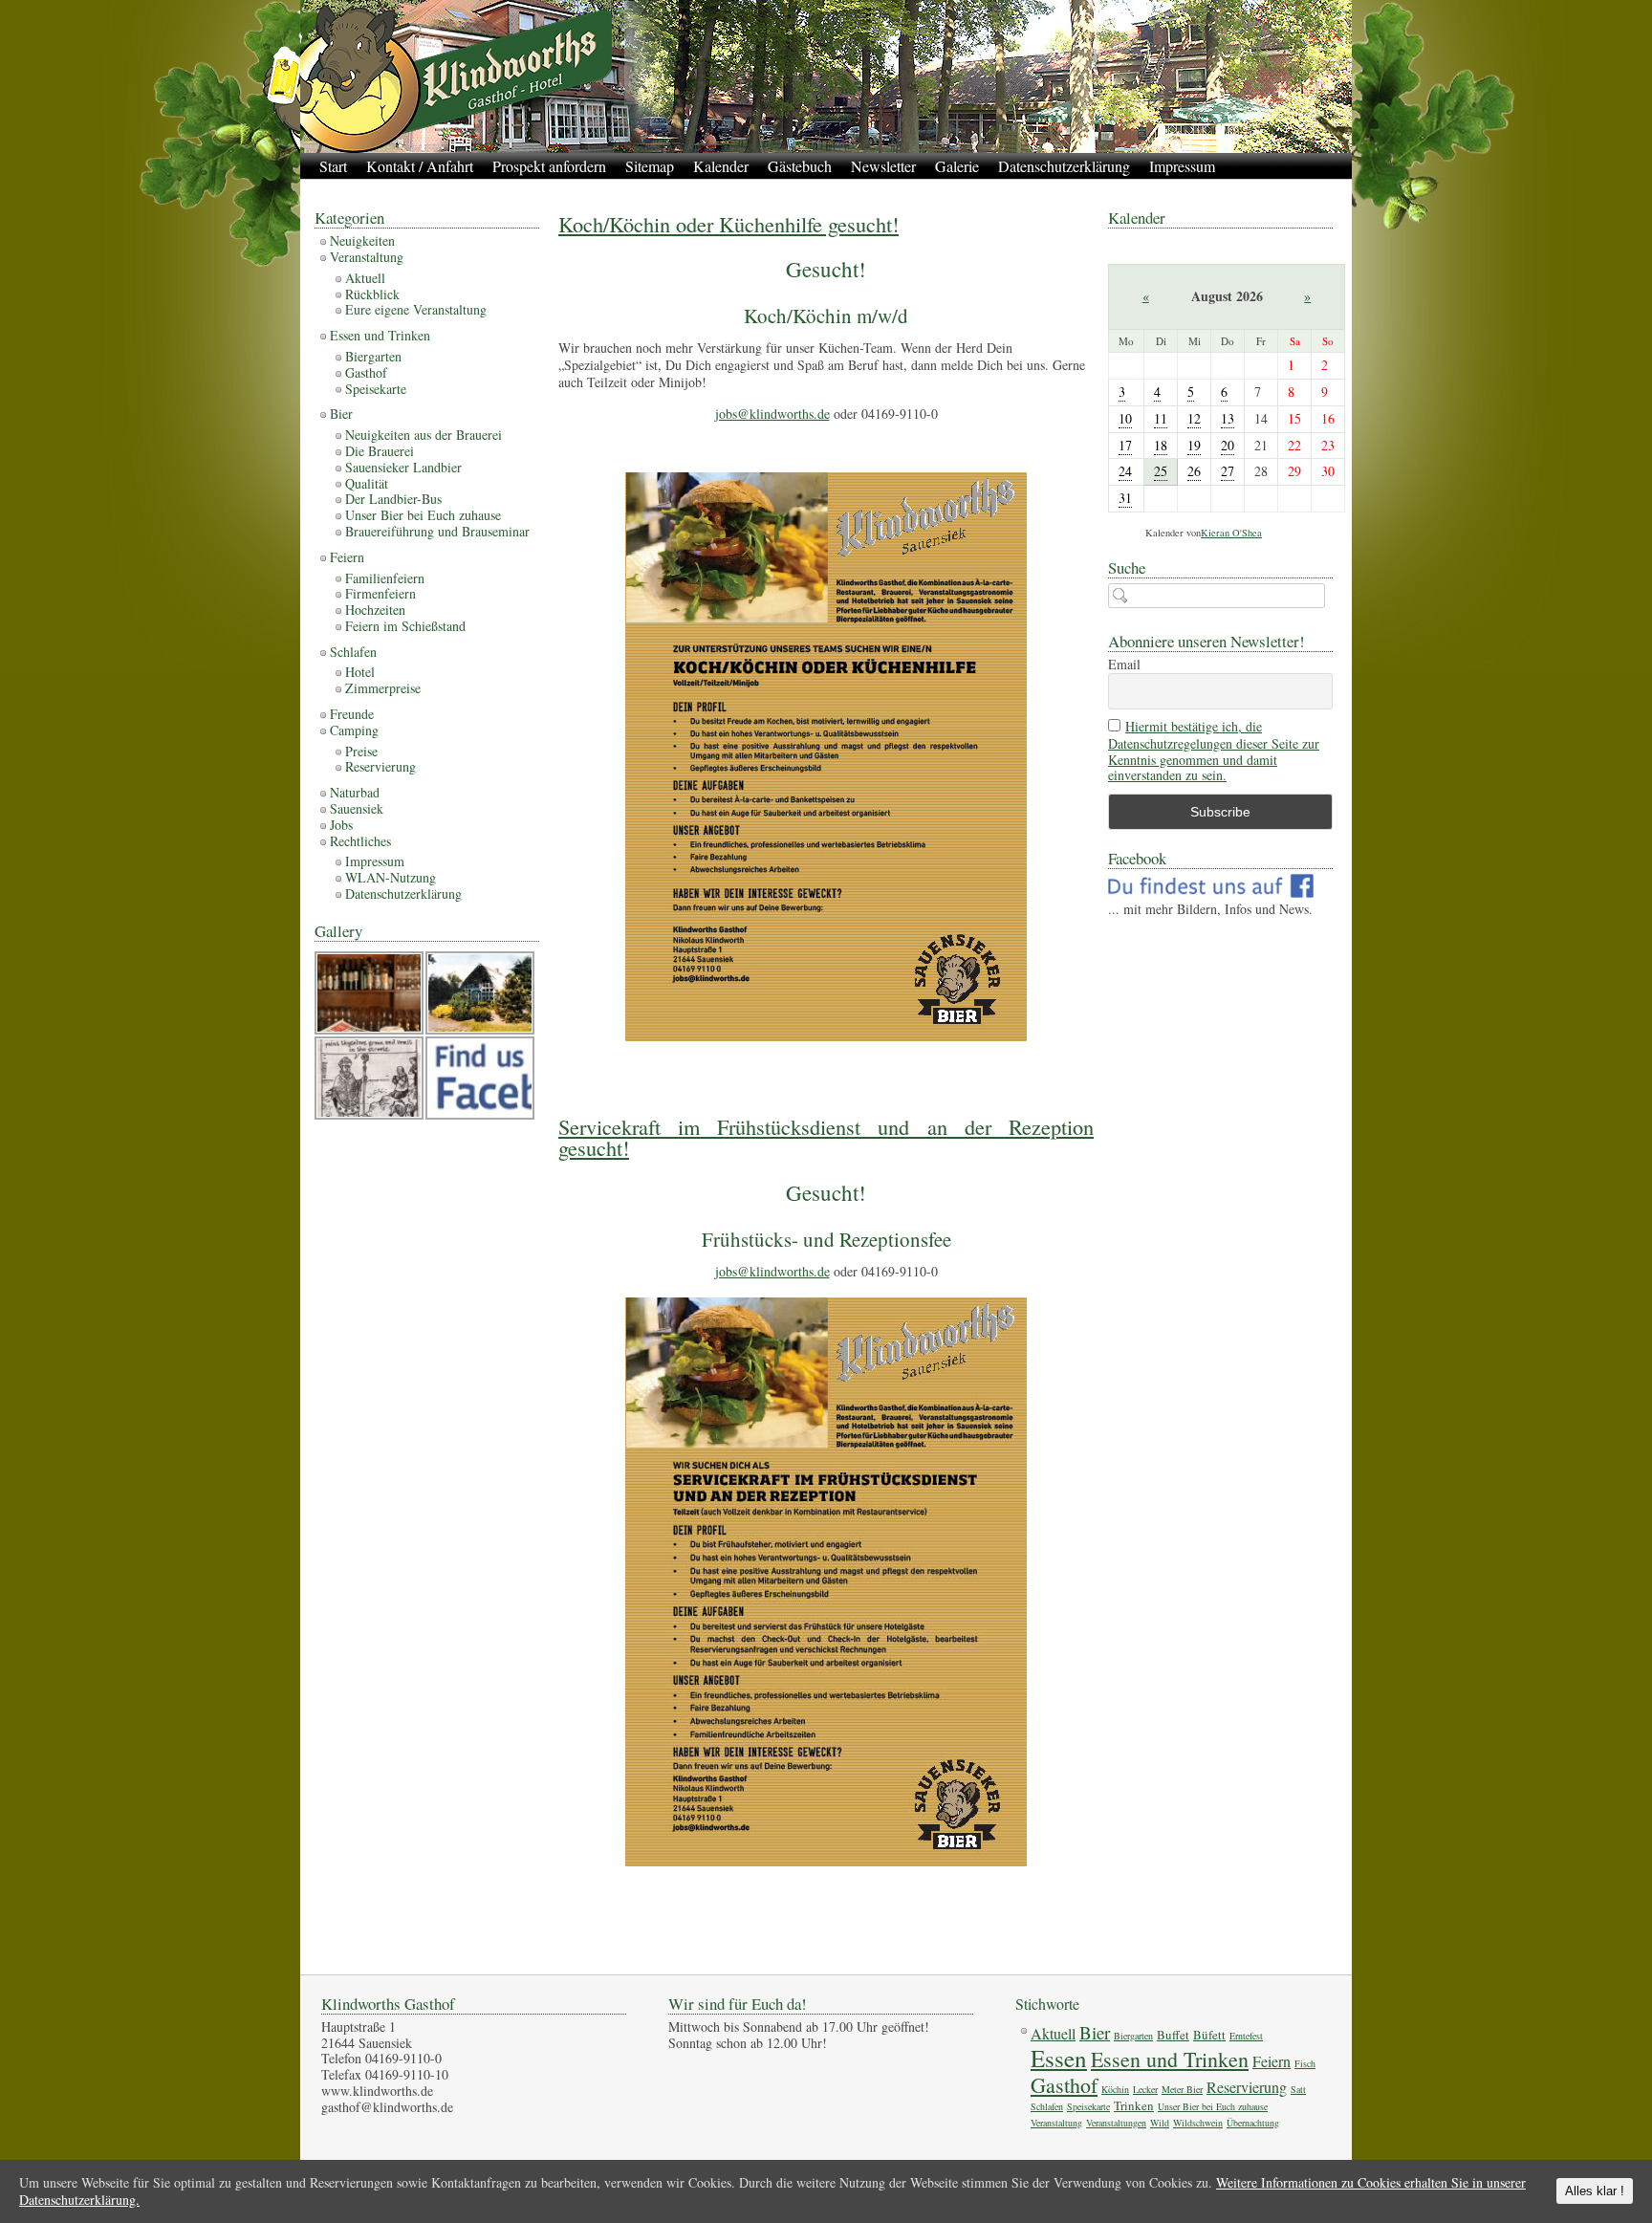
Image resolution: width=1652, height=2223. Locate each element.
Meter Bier (1182, 2089)
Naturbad (355, 792)
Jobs (341, 825)
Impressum (1182, 166)
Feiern (347, 557)
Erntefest (1246, 2036)
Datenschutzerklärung (1064, 166)
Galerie (957, 166)
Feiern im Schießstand (405, 626)
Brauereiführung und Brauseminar (437, 531)
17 (1125, 445)
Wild (1160, 2123)
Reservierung (380, 766)
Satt (1298, 2089)
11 (1161, 418)
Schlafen (353, 652)
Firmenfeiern (380, 593)
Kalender (721, 166)
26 (1194, 471)
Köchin (1115, 2089)
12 (1194, 418)
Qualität (367, 483)
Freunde (352, 714)
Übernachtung (1253, 2123)
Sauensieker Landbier (403, 467)
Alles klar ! (1595, 2191)
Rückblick (372, 294)
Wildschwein (1198, 2123)
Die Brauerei (380, 451)
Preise (361, 751)
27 (1228, 471)
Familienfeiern (385, 578)
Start (333, 166)
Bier (341, 414)
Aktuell (365, 278)
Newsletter (883, 166)
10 (1125, 418)
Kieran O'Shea (1231, 533)
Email (1124, 665)
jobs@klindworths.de (772, 414)
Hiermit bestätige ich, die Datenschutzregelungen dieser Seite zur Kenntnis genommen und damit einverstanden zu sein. (1214, 751)
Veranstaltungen (1116, 2123)
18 (1161, 445)
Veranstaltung (367, 257)
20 (1228, 445)
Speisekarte (376, 389)
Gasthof (366, 372)
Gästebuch (800, 166)
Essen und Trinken (380, 335)
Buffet (1173, 2035)
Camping (354, 730)
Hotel (360, 672)
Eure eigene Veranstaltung (416, 309)
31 (1125, 498)
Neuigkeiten (362, 240)
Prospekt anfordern (549, 166)
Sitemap (650, 166)
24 (1125, 471)
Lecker (1145, 2089)
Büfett (1209, 2035)
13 (1228, 418)
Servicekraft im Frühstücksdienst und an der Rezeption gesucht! (826, 1137)
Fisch (1305, 2063)
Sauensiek (357, 808)
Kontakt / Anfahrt (420, 166)
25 (1161, 471)
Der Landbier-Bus (393, 499)
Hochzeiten (375, 610)
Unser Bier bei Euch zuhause (423, 515)
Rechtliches (360, 841)
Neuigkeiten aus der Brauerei (424, 435)
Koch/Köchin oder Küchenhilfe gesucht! (728, 224)
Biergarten (373, 356)
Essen (1059, 2058)
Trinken (1134, 2105)
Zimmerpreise (383, 688)
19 (1194, 445)
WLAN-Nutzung (391, 877)
